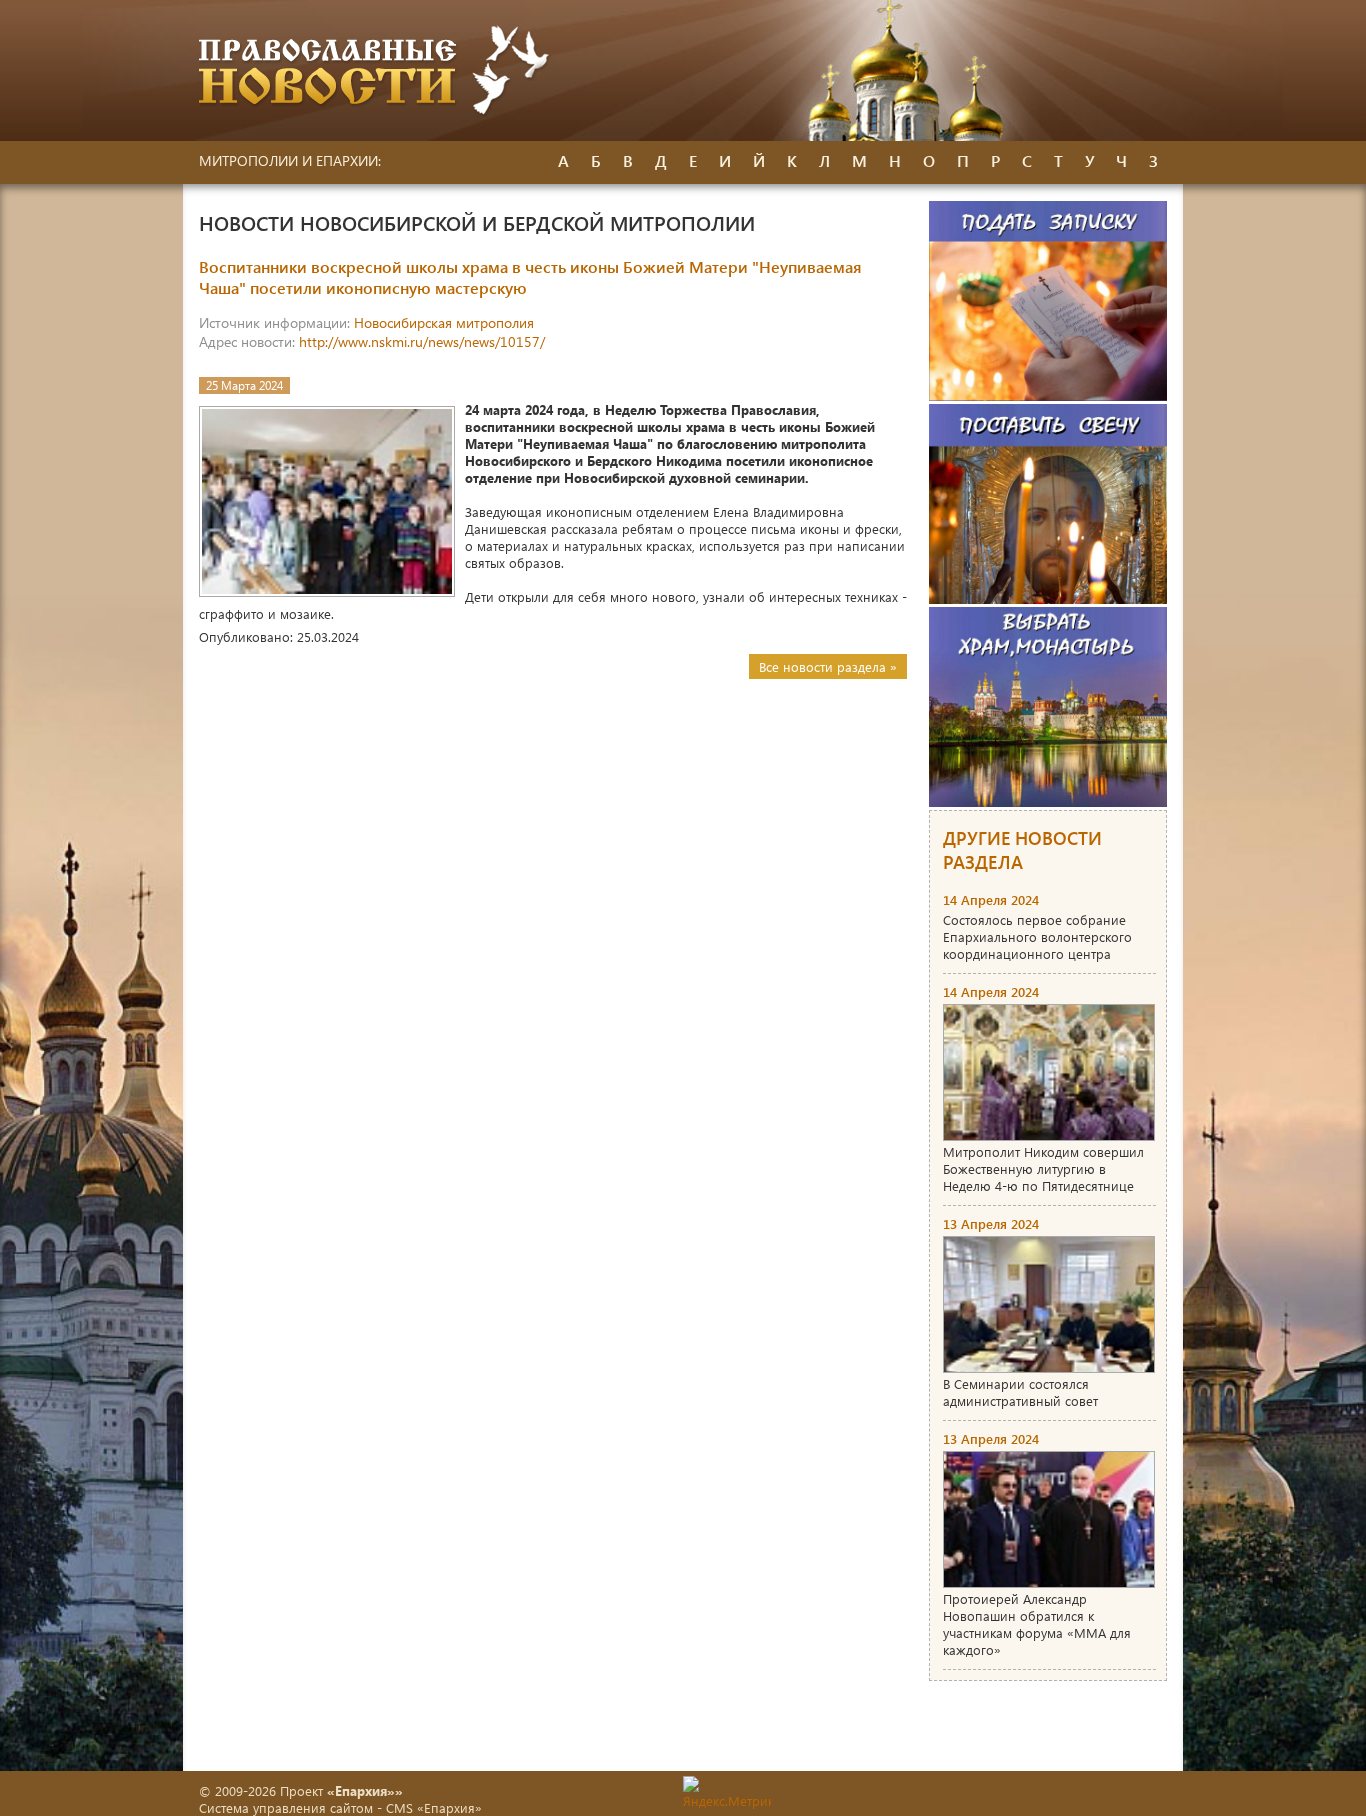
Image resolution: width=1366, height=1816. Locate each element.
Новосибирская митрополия (444, 322)
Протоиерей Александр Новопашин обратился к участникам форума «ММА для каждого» (1037, 1624)
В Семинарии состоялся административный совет (1020, 1392)
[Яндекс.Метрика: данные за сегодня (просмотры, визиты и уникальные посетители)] (727, 1792)
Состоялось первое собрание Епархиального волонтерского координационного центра (1037, 936)
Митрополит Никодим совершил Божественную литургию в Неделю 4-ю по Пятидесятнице (1043, 1168)
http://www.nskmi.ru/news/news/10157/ (422, 341)
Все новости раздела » (828, 666)
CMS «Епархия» (434, 1807)
